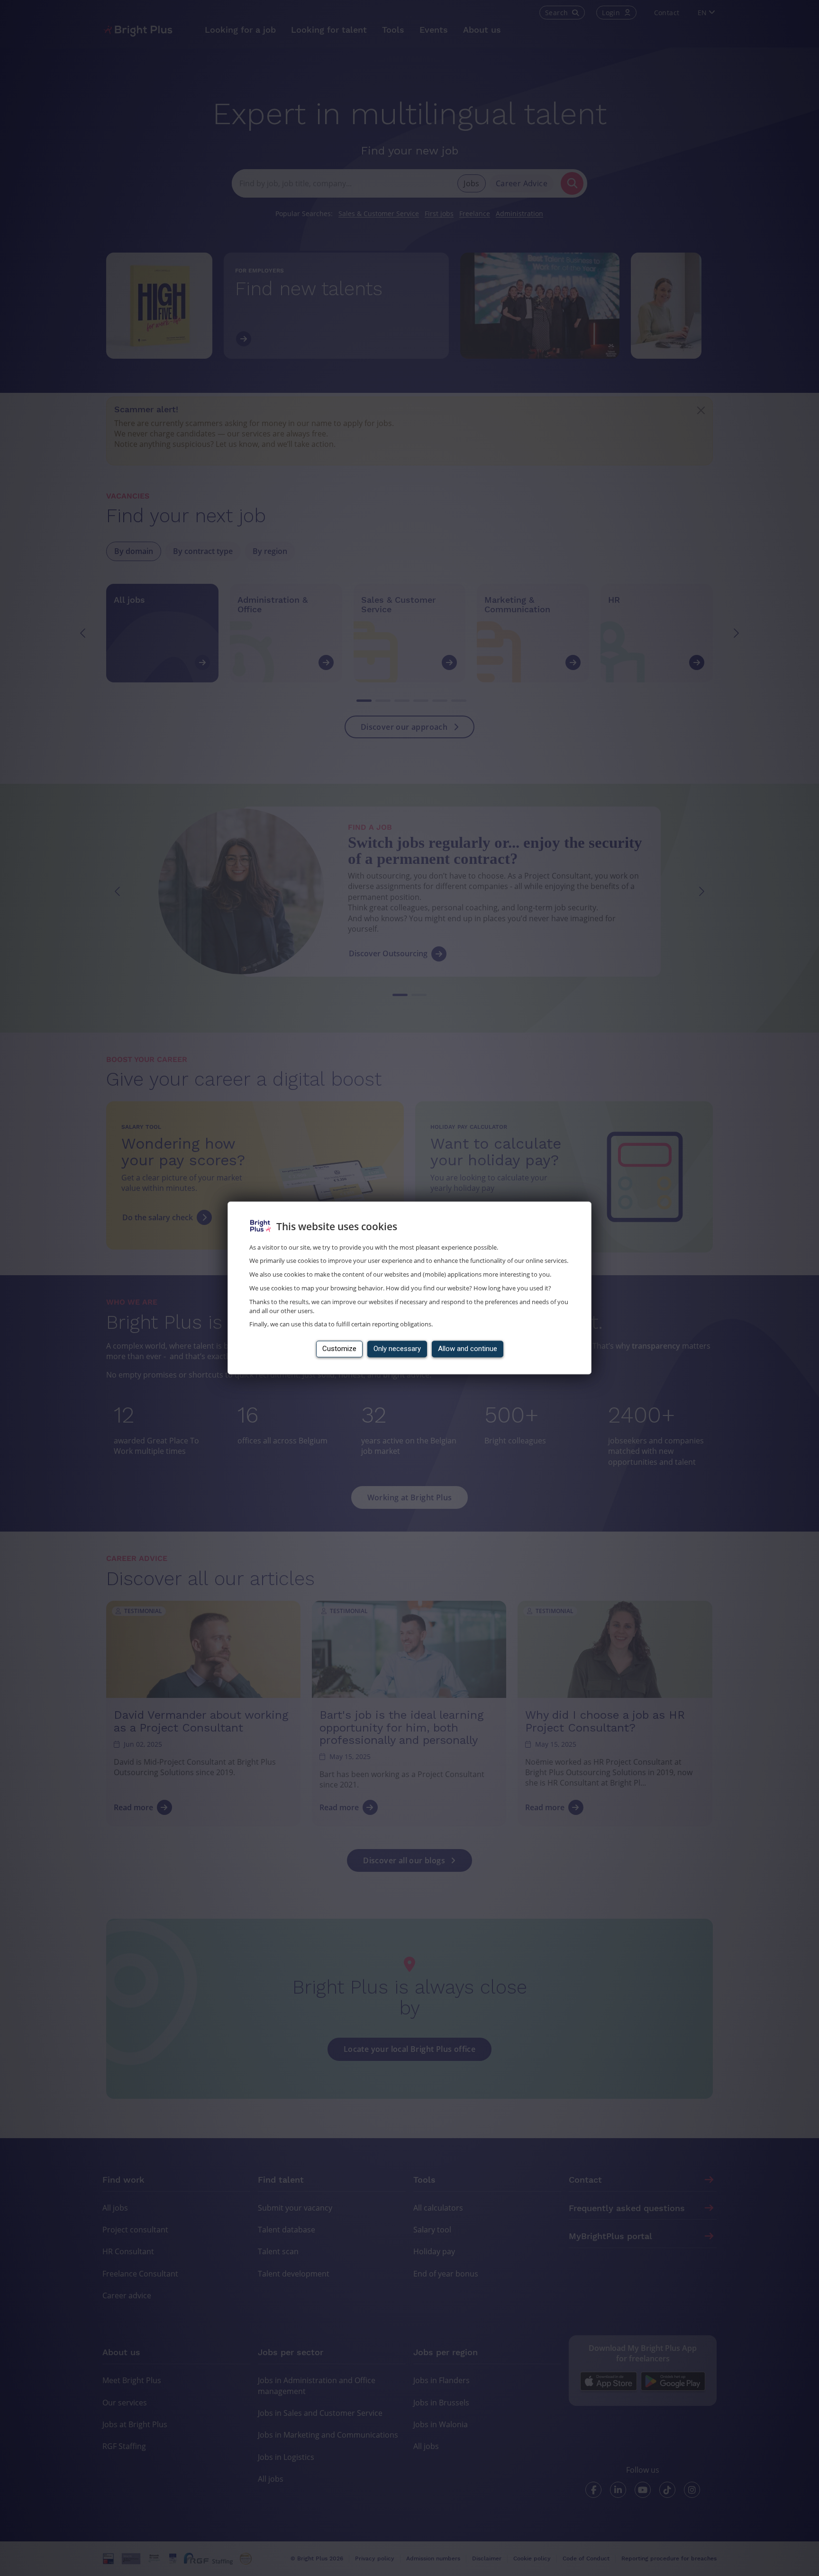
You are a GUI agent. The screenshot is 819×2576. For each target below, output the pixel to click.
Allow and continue (468, 1349)
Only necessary (397, 1349)
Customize (339, 1349)
